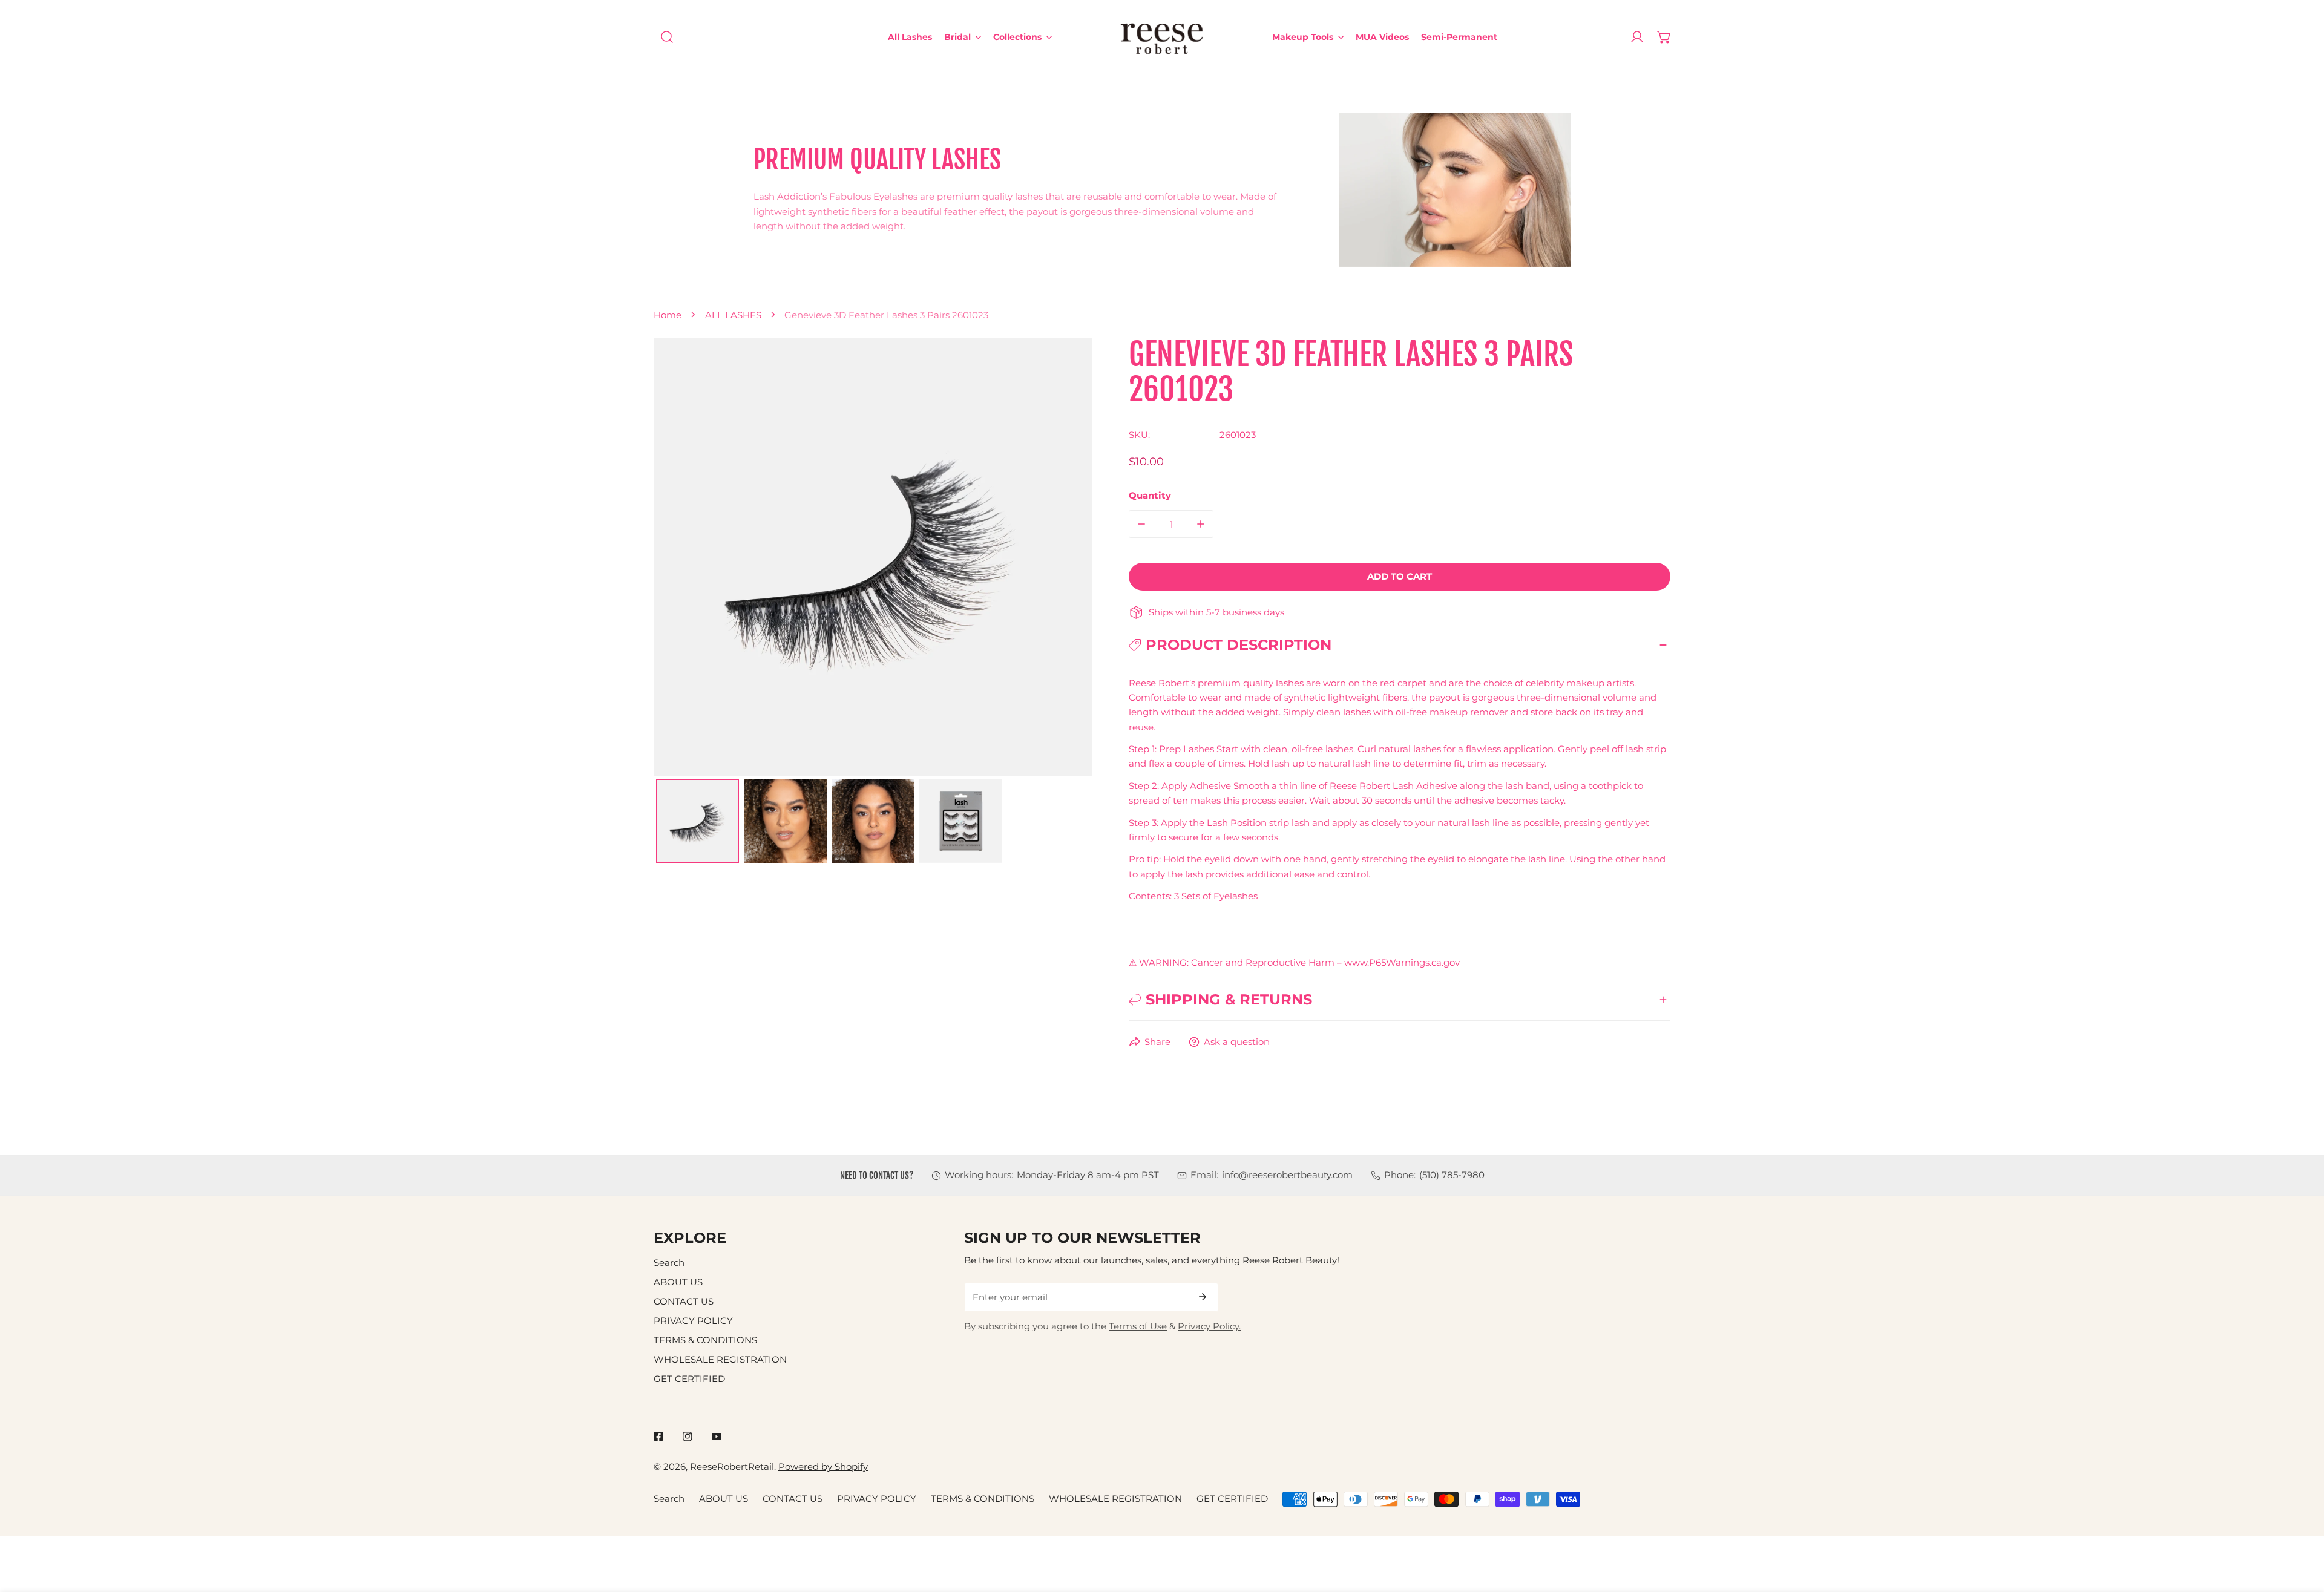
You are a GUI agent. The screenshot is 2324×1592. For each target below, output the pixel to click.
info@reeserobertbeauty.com (1287, 1175)
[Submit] (1203, 1297)
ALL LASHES (733, 315)
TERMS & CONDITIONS (705, 1340)
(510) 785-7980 (1452, 1175)
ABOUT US (678, 1282)
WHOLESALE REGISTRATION (720, 1359)
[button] (1664, 37)
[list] (873, 557)
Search (669, 1263)
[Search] (667, 37)
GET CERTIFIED (689, 1379)
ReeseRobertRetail (732, 1466)
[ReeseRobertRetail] (1162, 37)
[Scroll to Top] (2302, 1528)
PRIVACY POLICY (693, 1321)
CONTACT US (684, 1301)
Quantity (1150, 495)
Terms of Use (1138, 1326)
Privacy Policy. (1209, 1326)
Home (668, 315)
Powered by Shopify (823, 1466)
